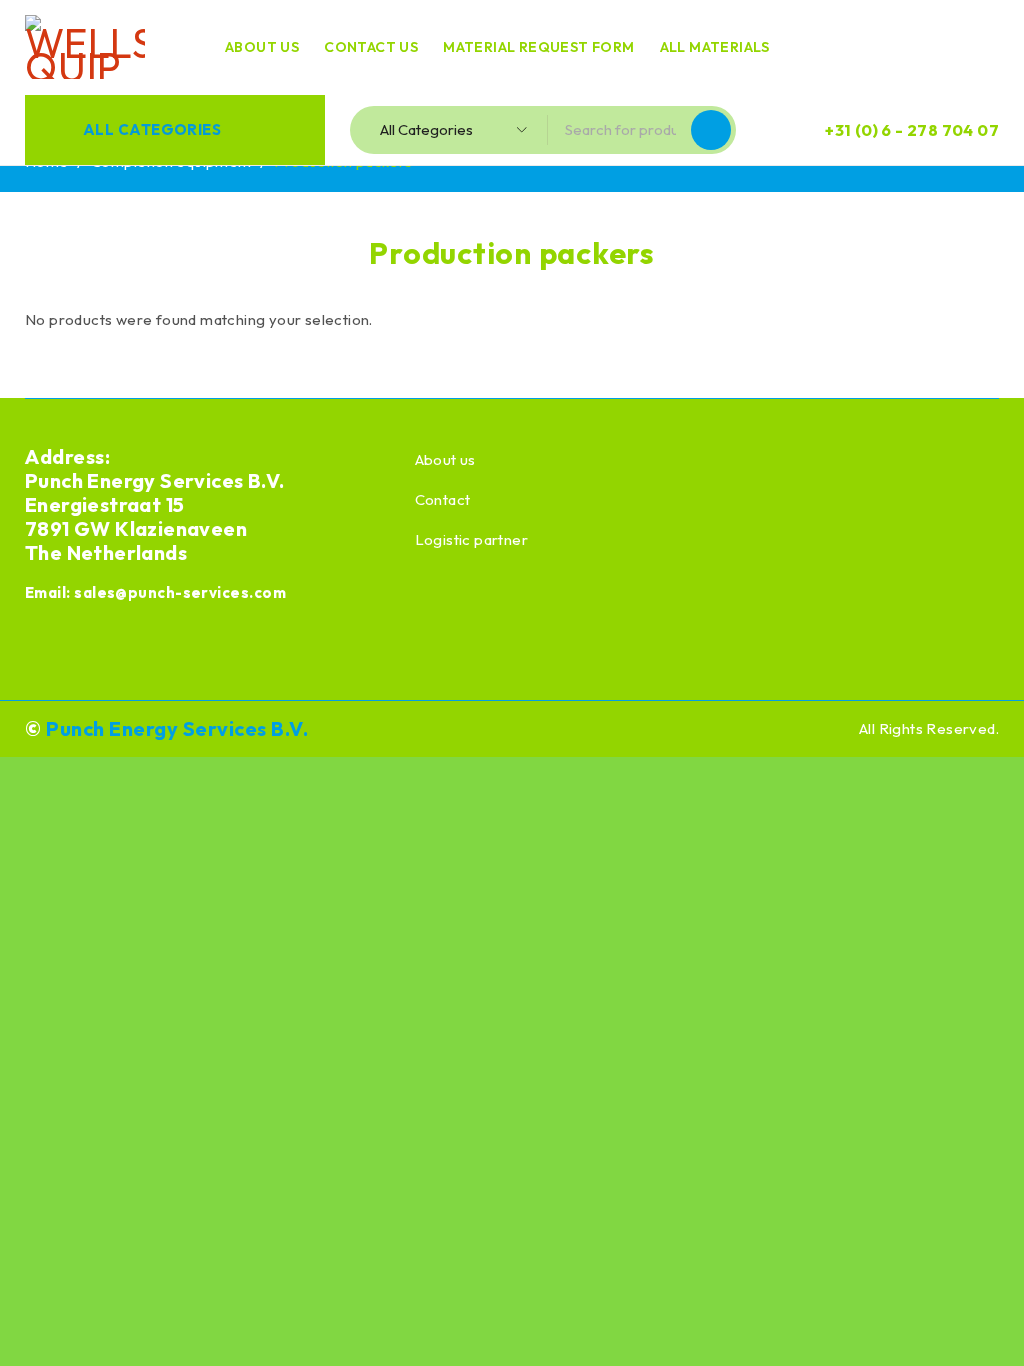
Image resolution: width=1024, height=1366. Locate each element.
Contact (443, 499)
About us (445, 459)
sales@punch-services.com (180, 592)
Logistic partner (471, 539)
